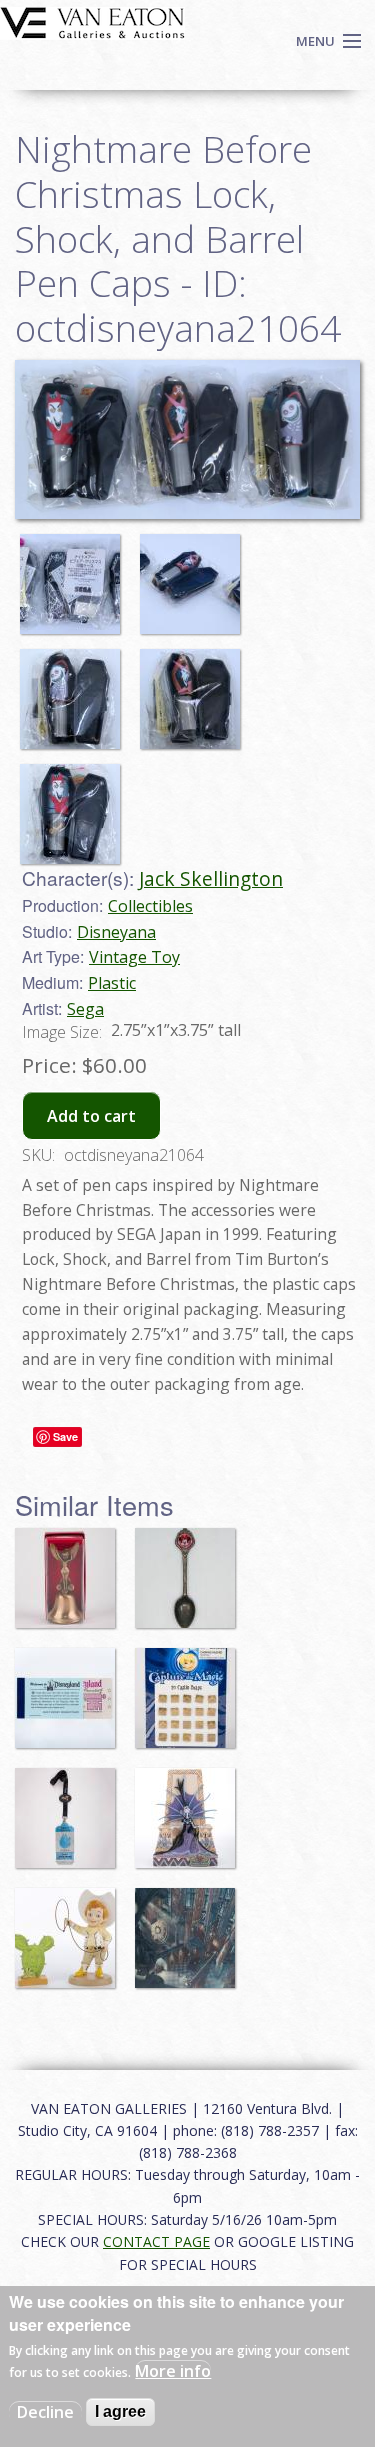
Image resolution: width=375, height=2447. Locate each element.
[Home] (92, 21)
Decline (45, 2412)
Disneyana (116, 932)
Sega (85, 1009)
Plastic (112, 983)
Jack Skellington (211, 878)
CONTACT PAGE (156, 2241)
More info (173, 2371)
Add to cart (91, 1116)
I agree (120, 2411)
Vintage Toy (134, 957)
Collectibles (150, 906)
